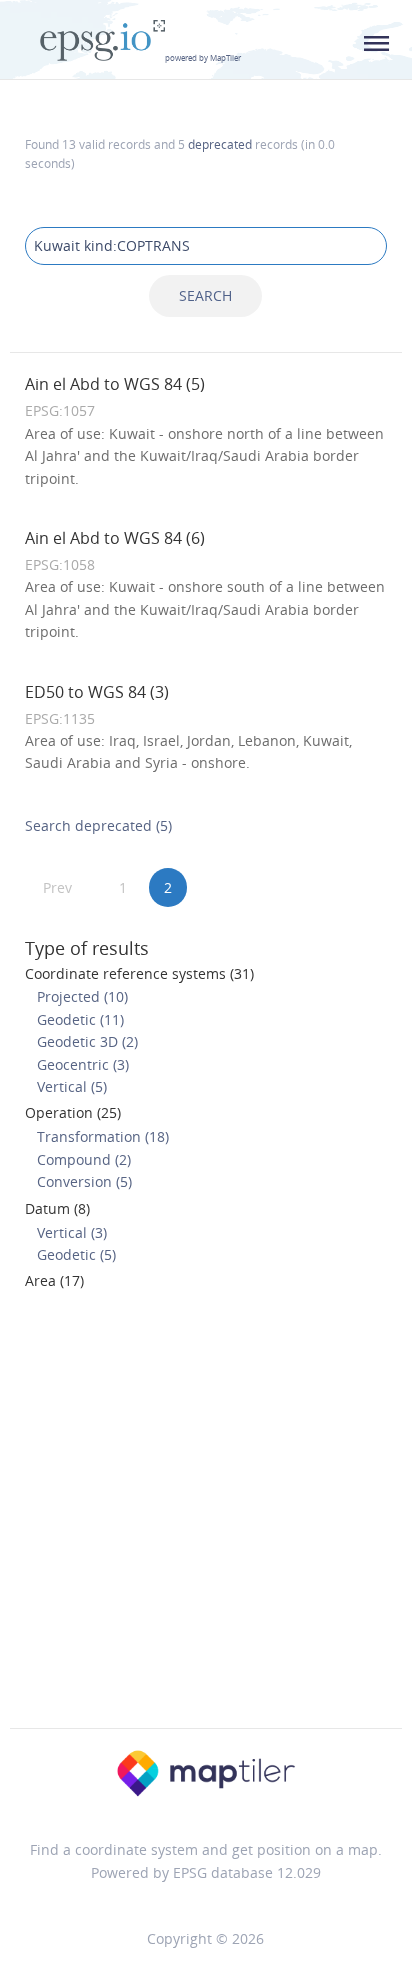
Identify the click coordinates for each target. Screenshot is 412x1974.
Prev (57, 887)
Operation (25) (73, 1112)
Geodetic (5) (76, 1254)
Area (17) (54, 1280)
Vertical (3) (72, 1232)
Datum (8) (57, 1208)
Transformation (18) (103, 1136)
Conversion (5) (84, 1181)
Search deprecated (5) (98, 825)
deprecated (220, 144)
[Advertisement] (206, 1515)
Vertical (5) (72, 1086)
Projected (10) (82, 996)
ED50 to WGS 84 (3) (97, 692)
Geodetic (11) (80, 1019)
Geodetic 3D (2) (87, 1041)
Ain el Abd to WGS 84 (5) (115, 384)
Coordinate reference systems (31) (139, 973)
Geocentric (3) (83, 1064)
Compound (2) (84, 1159)
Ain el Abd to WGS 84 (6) (115, 538)
